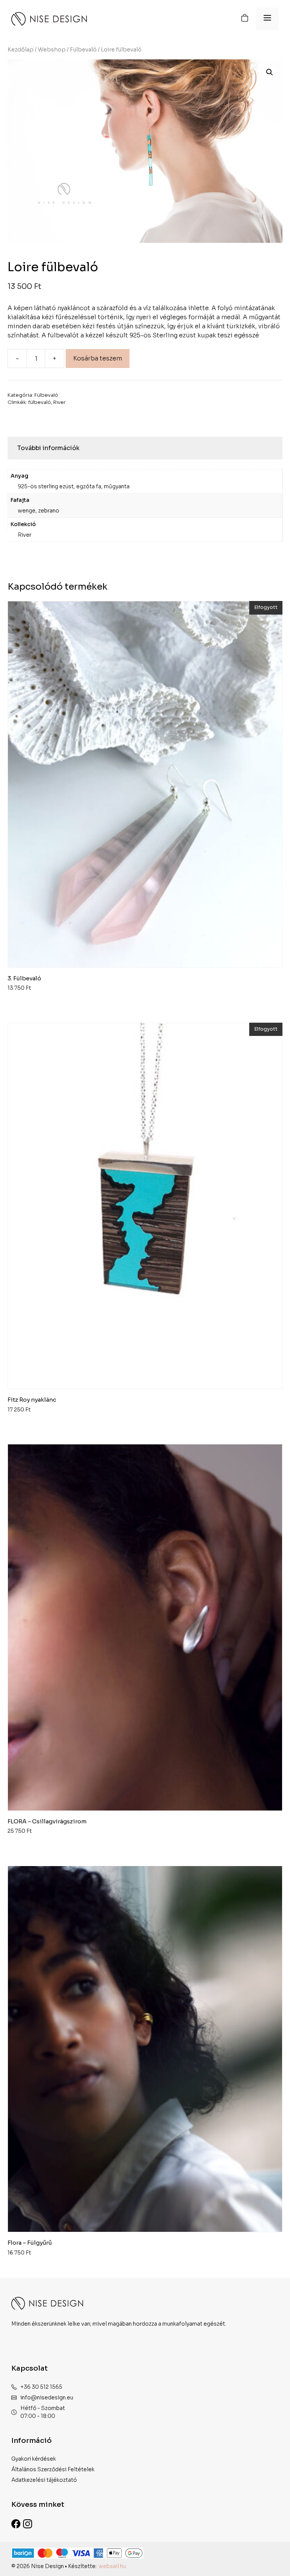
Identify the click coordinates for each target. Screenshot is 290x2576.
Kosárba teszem (98, 358)
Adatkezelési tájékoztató (44, 2480)
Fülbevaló (83, 50)
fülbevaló (40, 402)
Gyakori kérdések (34, 2459)
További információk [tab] (49, 448)
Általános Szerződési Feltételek (53, 2469)
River (59, 402)
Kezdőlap (21, 50)
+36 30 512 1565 (41, 2387)
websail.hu (112, 2566)
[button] (270, 72)
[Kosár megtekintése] (245, 19)
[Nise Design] (49, 19)
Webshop (52, 50)
